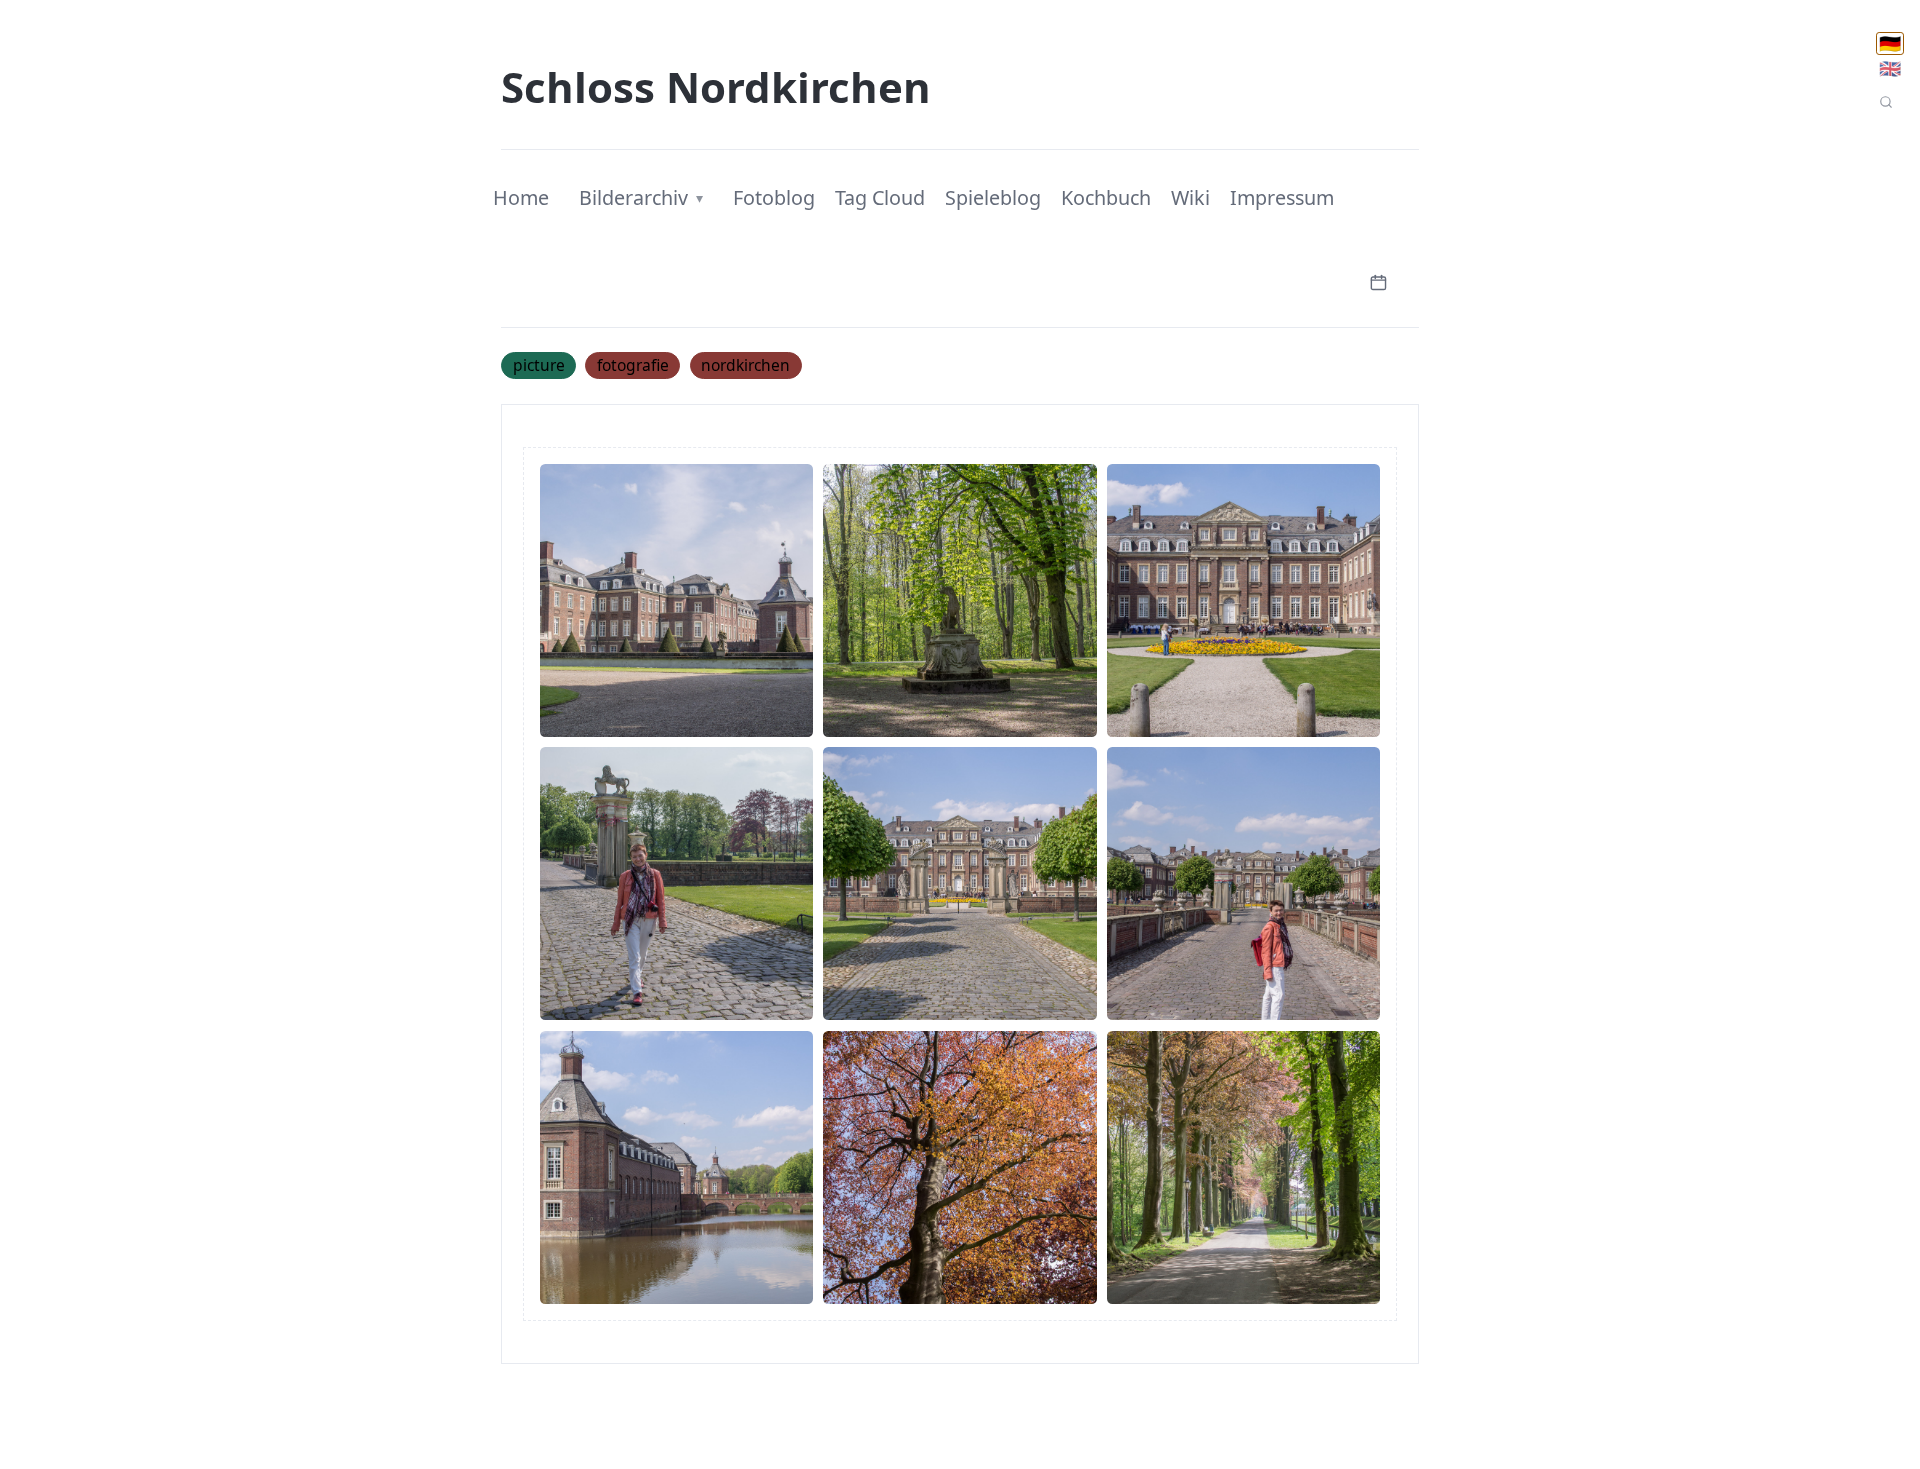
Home (521, 197)
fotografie (633, 365)
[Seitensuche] (1886, 102)
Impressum (1282, 197)
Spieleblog (993, 197)
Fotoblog (774, 197)
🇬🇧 (1890, 68)
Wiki (1190, 197)
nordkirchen (745, 365)
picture (539, 365)
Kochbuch (1106, 197)
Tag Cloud (880, 197)
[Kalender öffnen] (1378, 280)
